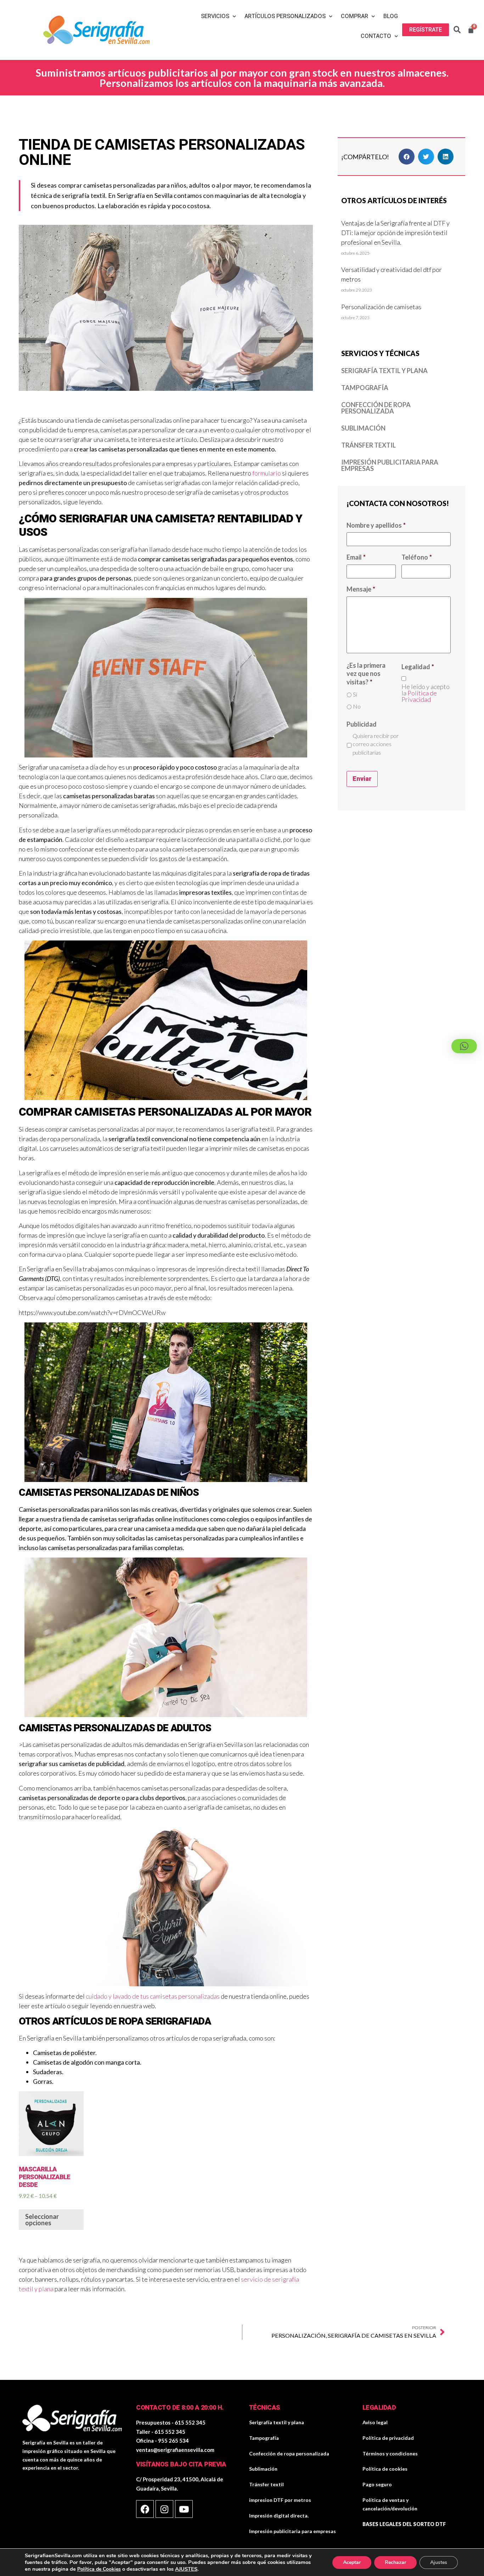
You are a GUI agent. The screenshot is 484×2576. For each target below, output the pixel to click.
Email (356, 557)
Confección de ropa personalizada (376, 408)
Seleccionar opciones (42, 2220)
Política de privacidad (388, 2438)
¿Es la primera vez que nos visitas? (366, 674)
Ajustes (439, 2562)
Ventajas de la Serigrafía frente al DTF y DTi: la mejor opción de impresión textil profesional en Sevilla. (395, 233)
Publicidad (362, 724)
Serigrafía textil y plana (384, 371)
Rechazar (395, 2562)
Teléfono (417, 557)
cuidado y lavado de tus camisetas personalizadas (153, 1996)
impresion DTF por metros (280, 2500)
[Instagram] (164, 2509)
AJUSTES (186, 2569)
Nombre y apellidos (376, 525)
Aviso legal (375, 2422)
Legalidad (418, 667)
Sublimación (363, 428)
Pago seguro (377, 2484)
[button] (426, 30)
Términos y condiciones (390, 2453)
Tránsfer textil (368, 445)
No (357, 706)
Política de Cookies (99, 2569)
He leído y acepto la (426, 693)
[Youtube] (184, 2509)
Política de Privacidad (419, 696)
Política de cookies (385, 2469)
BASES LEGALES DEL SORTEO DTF (404, 2524)
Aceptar (352, 2562)
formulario (267, 473)
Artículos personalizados (285, 16)
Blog (391, 16)
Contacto (376, 36)
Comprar (354, 16)
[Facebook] (145, 2509)
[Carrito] (471, 30)
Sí (355, 694)
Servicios (215, 16)
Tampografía (365, 388)
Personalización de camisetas (381, 307)
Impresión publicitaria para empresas (390, 465)
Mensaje (361, 589)
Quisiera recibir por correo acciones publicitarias (376, 744)
